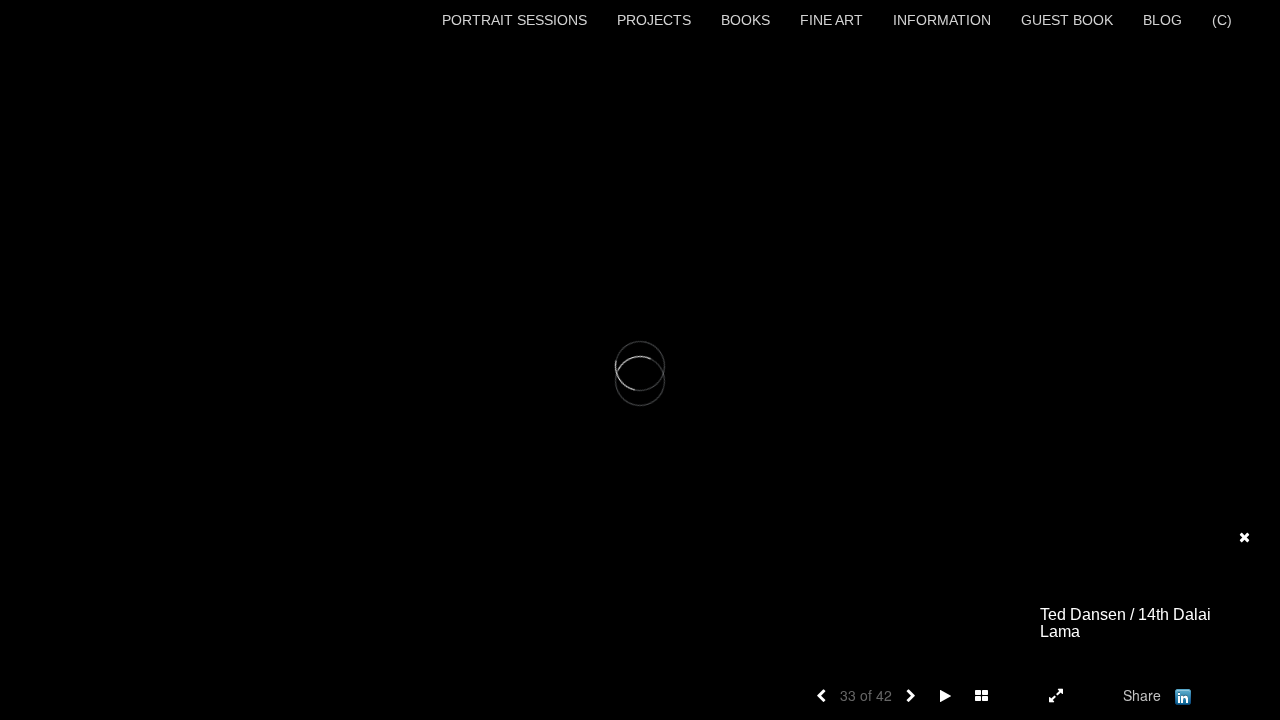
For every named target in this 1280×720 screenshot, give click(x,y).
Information (942, 20)
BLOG (1162, 20)
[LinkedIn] (1183, 695)
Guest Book (1067, 20)
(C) (1222, 20)
